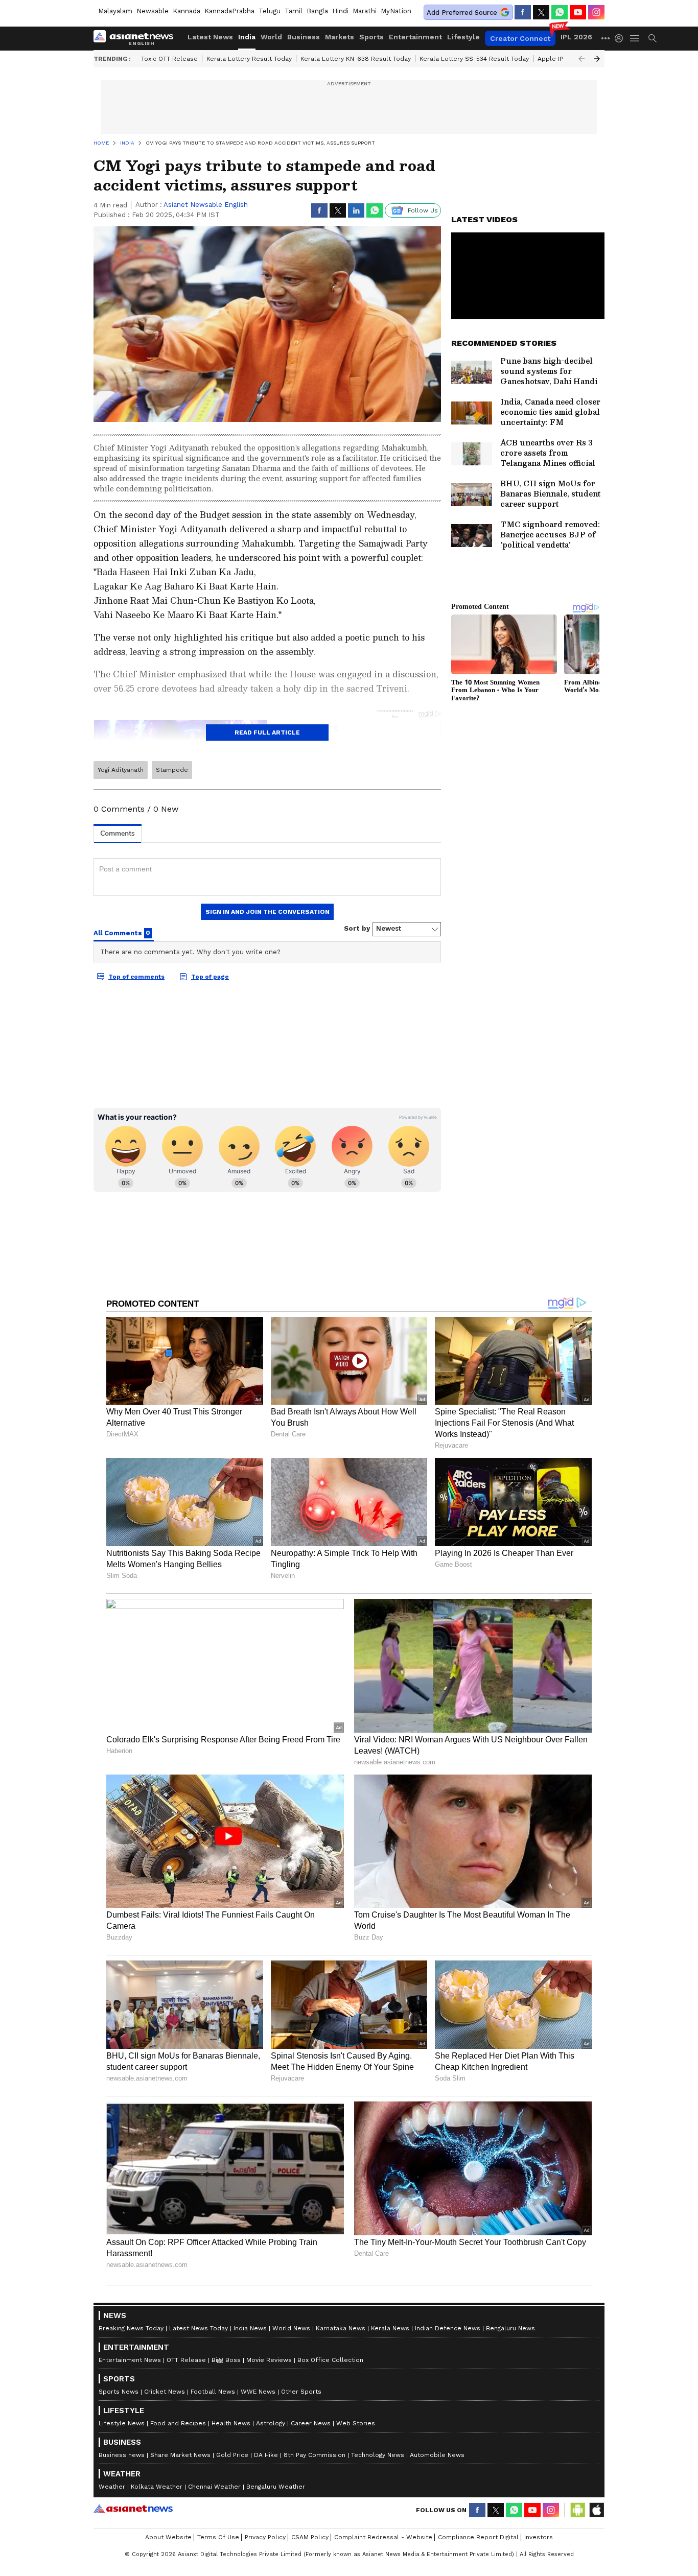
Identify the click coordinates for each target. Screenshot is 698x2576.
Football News (213, 2392)
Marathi (365, 11)
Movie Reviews (269, 2360)
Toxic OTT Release (169, 59)
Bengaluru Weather (276, 2487)
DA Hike (266, 2455)
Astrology (271, 2423)
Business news (122, 2455)
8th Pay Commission (315, 2455)
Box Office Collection (330, 2360)
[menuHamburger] (635, 38)
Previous (581, 59)
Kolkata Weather (157, 2487)
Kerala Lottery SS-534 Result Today (474, 59)
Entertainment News (130, 2360)
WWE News (258, 2392)
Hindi (340, 11)
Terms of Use (218, 2537)
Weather (112, 2487)
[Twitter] (541, 12)
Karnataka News (341, 2328)
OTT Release (186, 2360)
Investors (539, 2537)
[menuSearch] (653, 38)
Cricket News (165, 2392)
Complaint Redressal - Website (383, 2537)
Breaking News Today (131, 2328)
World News (291, 2328)
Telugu (270, 11)
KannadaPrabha (229, 11)
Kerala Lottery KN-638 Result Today (356, 59)
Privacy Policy (265, 2537)
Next (597, 59)
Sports (371, 37)
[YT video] (578, 12)
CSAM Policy (310, 2537)
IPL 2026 (576, 37)
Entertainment (415, 37)
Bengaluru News (510, 2328)
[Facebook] (523, 12)
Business (304, 37)
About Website (168, 2537)
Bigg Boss (226, 2360)
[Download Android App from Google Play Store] (578, 2510)
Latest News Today (199, 2328)
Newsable (153, 11)
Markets (340, 37)
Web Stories (356, 2423)
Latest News (210, 37)
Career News (311, 2423)
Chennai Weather (214, 2487)
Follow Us (423, 210)
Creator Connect (520, 38)
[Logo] (137, 38)
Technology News (378, 2455)
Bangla (317, 11)
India (247, 37)
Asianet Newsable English (206, 205)
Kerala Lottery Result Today (249, 59)
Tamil (294, 11)
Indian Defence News (448, 2328)
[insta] (596, 12)
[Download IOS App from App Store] (596, 2510)
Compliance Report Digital (478, 2537)
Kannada (187, 11)
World (271, 37)
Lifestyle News (122, 2423)
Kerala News (390, 2328)
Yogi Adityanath (121, 770)
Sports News (119, 2392)
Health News (231, 2423)
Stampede (172, 770)
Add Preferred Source (462, 13)
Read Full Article (267, 732)
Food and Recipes (178, 2423)
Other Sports (301, 2392)
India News (250, 2328)
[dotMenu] (606, 38)
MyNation (396, 11)
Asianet (133, 2509)
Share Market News (180, 2455)
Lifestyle (463, 37)
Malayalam (115, 11)
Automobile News (437, 2455)
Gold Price (232, 2455)
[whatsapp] (560, 12)
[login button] (621, 38)
